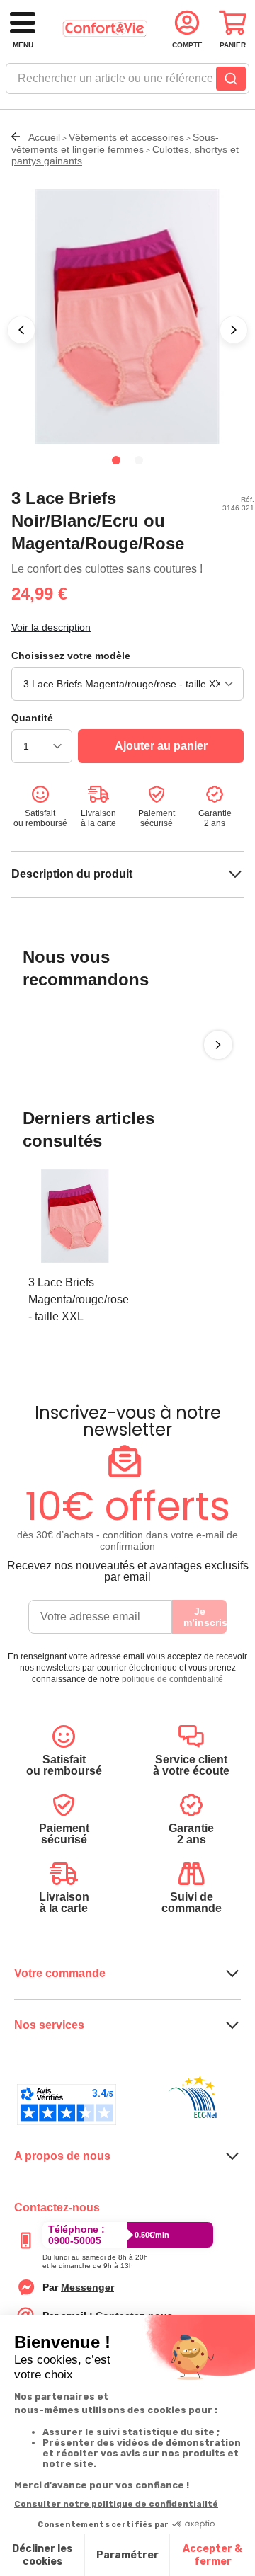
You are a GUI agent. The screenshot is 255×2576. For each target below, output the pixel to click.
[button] (21, 330)
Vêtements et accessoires (126, 137)
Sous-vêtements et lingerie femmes (115, 143)
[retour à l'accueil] (105, 29)
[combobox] (127, 83)
